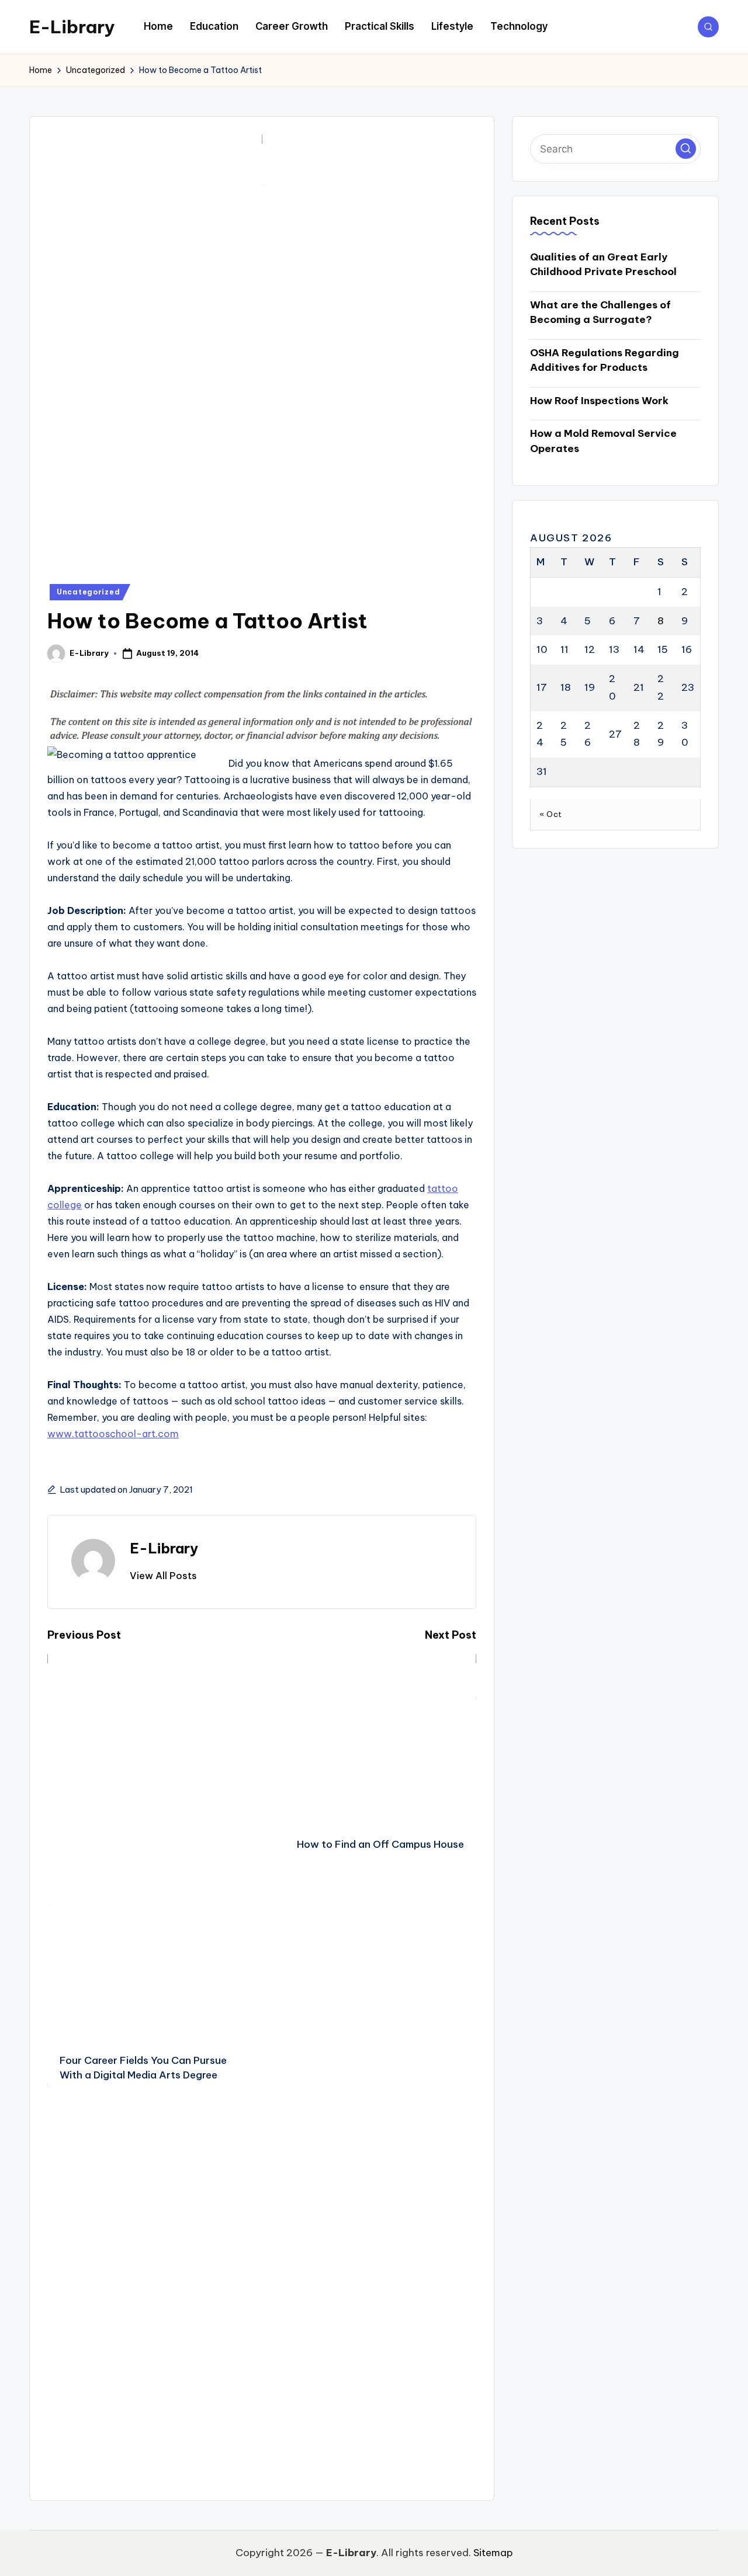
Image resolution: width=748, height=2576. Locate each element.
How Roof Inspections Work (599, 401)
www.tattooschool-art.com (113, 1434)
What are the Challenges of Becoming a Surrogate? (600, 312)
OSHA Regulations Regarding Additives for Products (605, 360)
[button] (163, 1576)
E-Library (72, 27)
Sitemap (493, 2553)
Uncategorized (88, 592)
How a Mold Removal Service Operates (603, 441)
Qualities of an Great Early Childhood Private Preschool (603, 265)
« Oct (551, 814)
